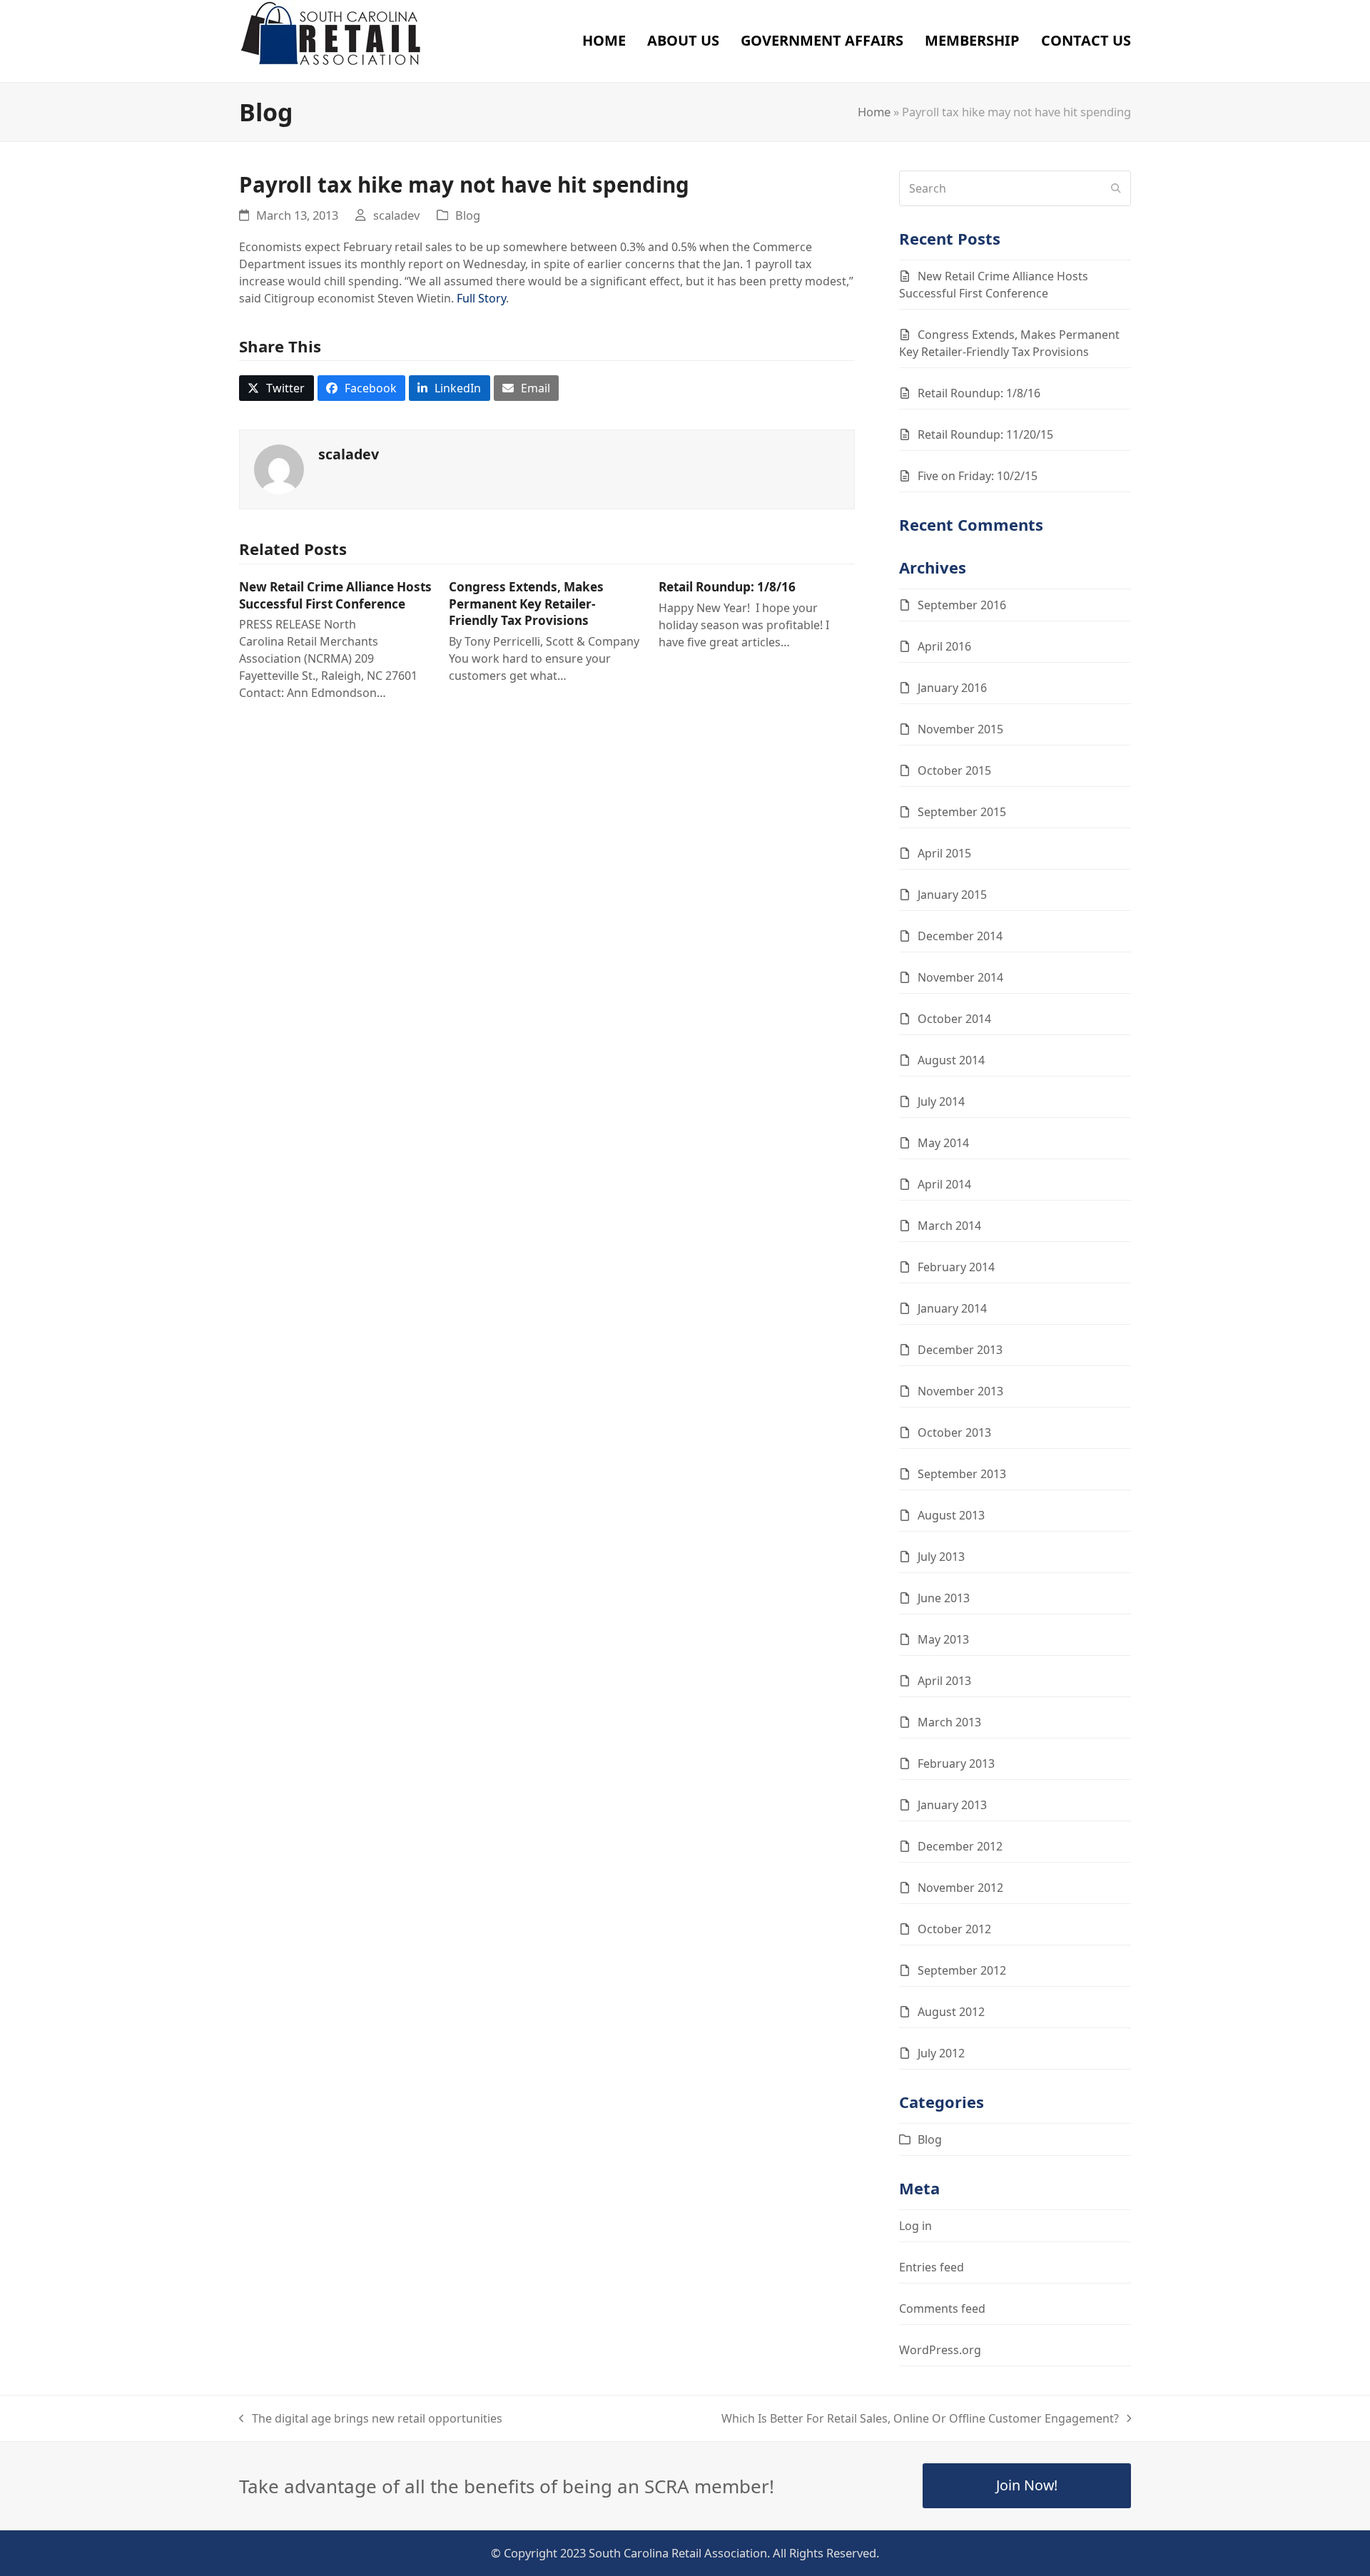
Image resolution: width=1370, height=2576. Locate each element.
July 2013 (941, 1557)
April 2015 (944, 853)
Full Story (481, 298)
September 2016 (962, 605)
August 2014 (951, 1060)
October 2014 (954, 1019)
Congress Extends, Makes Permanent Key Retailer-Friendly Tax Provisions (526, 604)
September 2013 (962, 1474)
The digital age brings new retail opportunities (371, 2419)
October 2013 (954, 1432)
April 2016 (944, 646)
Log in (915, 2226)
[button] (276, 388)
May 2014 (943, 1143)
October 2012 (954, 1929)
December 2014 (960, 936)
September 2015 (962, 812)
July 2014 (941, 1101)
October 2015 (954, 770)
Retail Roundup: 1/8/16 (727, 587)
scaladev (396, 215)
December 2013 (960, 1350)
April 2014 (944, 1184)
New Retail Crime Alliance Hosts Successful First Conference (335, 595)
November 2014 (960, 977)
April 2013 (944, 1681)
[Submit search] (1116, 188)
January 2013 (952, 1805)
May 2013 (943, 1639)
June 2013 (944, 1598)
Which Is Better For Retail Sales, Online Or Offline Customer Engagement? (920, 2419)
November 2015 (960, 729)
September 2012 (962, 1970)
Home (874, 112)
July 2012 (941, 2053)
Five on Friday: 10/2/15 (978, 476)
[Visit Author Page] (279, 469)
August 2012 (951, 2012)
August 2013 (951, 1515)
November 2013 (960, 1391)
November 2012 (960, 1888)
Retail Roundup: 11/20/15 (985, 434)
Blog (468, 215)
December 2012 (960, 1846)
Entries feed (932, 2267)
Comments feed (942, 2308)
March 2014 (949, 1226)
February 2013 (956, 1763)
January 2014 (952, 1308)
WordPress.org (940, 2350)
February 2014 (956, 1267)
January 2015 (952, 895)
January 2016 (952, 688)
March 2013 (949, 1722)
